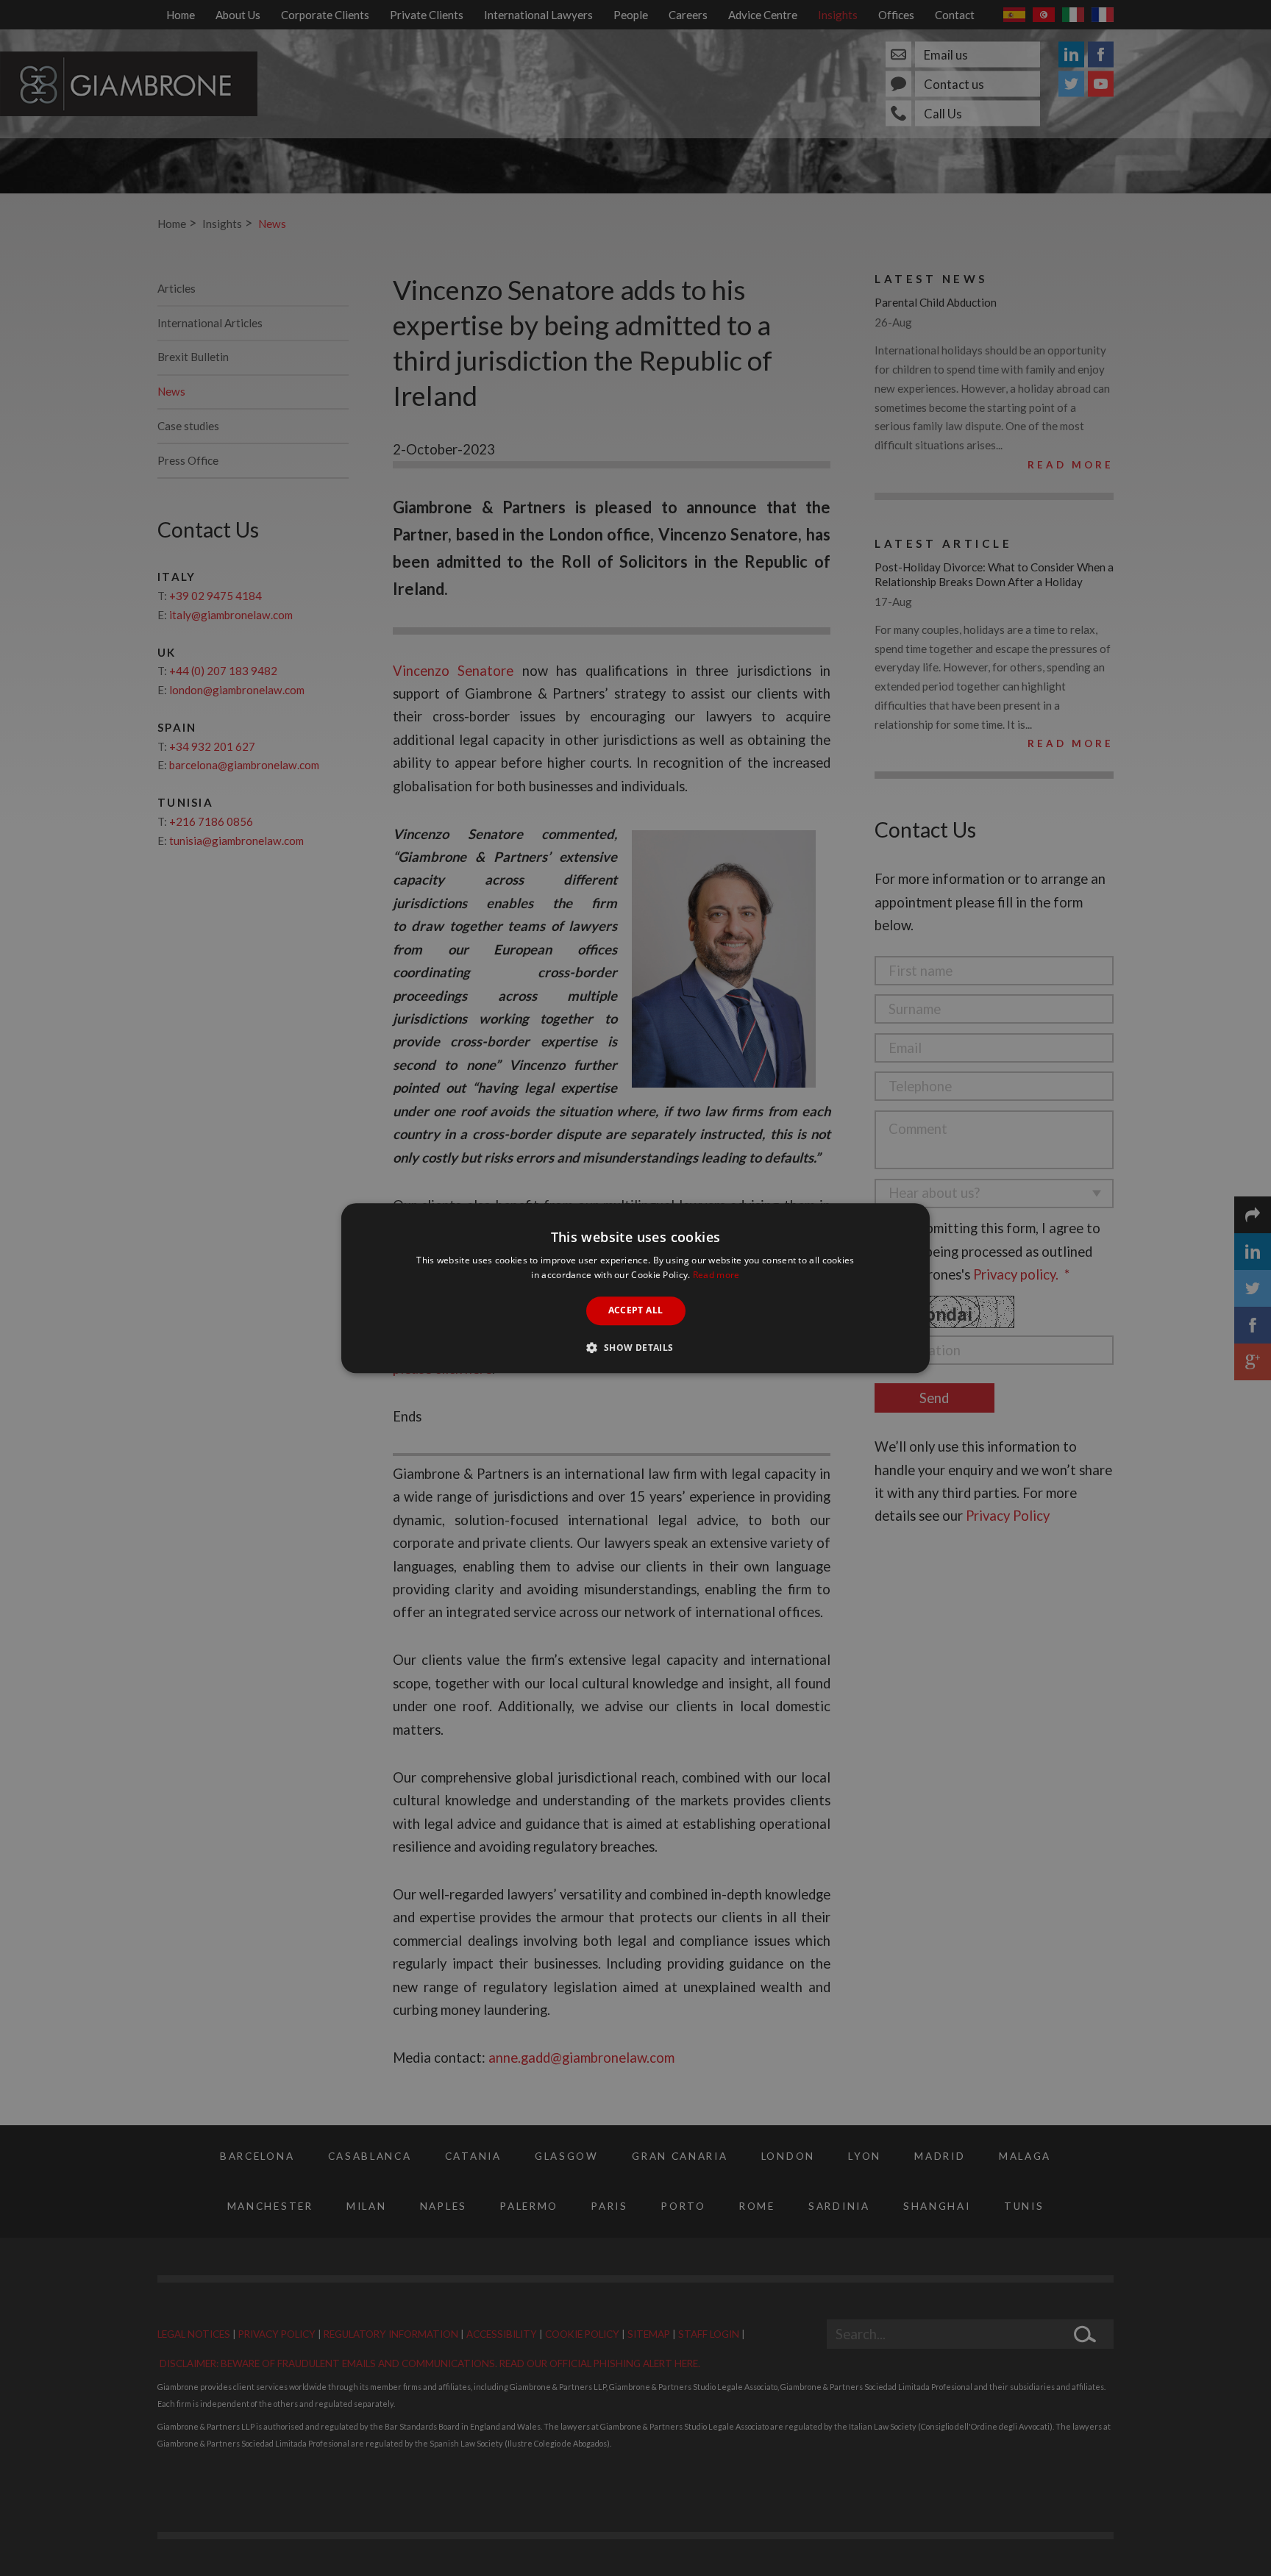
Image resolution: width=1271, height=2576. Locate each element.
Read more (716, 1275)
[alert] (635, 1288)
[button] (635, 1347)
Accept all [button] (636, 1311)
